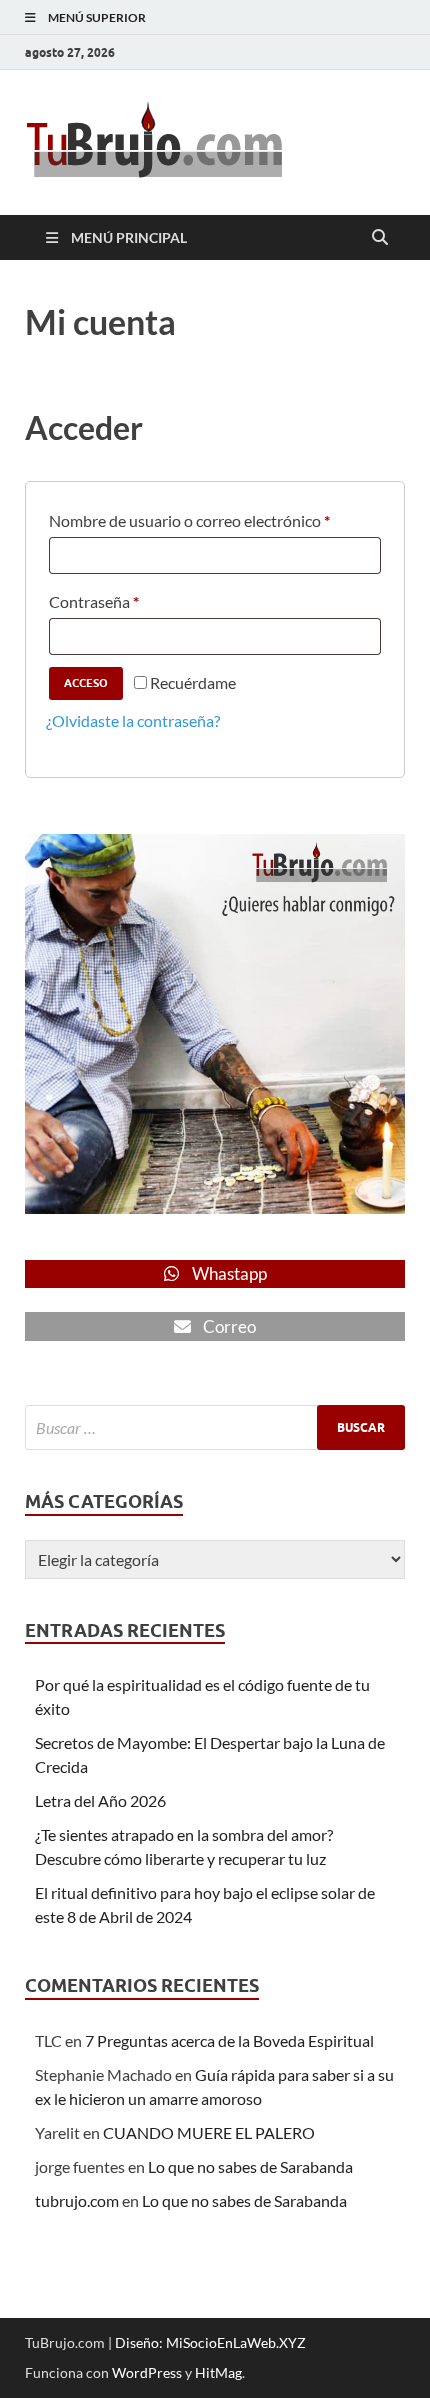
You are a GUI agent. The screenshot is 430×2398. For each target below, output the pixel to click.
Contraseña (94, 598)
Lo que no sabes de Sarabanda (250, 2166)
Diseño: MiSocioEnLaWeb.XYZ (210, 2342)
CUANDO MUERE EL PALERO (209, 2132)
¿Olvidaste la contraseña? (133, 720)
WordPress (147, 2372)
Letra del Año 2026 (100, 1800)
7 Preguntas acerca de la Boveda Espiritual (229, 2040)
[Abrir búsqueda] (380, 238)
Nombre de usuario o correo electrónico (189, 517)
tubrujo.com (77, 2200)
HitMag (218, 2372)
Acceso (86, 683)
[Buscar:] (215, 1427)
